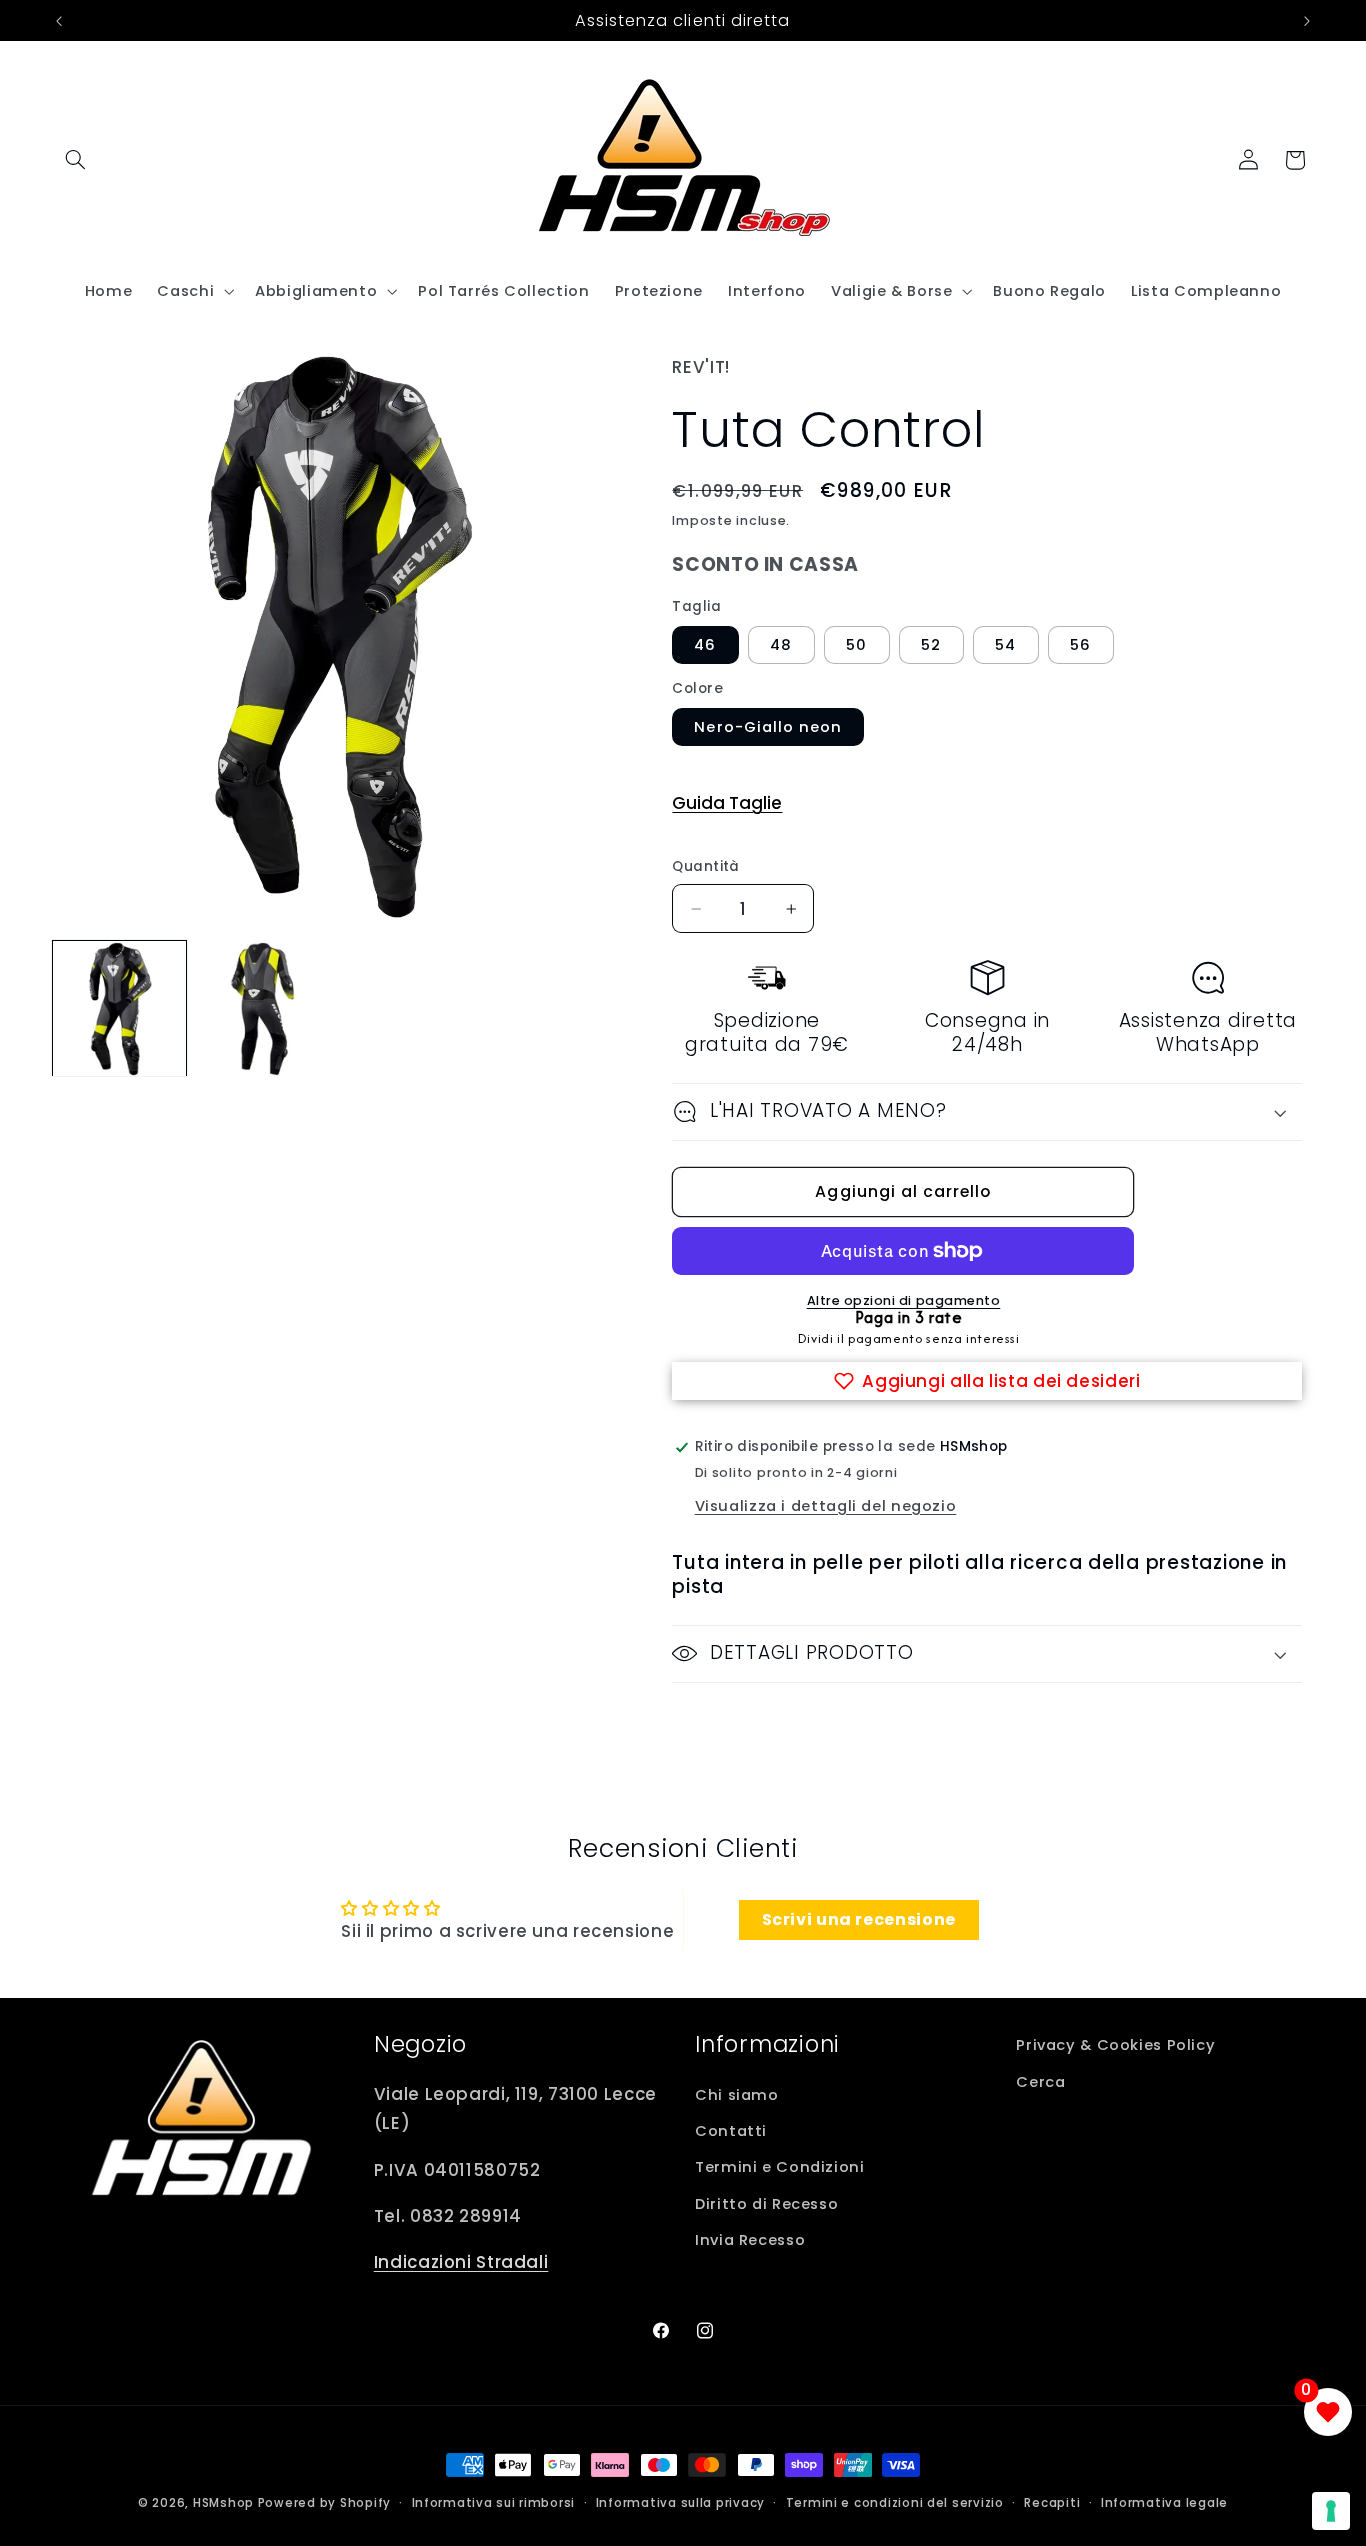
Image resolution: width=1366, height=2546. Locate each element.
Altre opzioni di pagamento (904, 1300)
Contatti (731, 2131)
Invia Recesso (750, 2240)
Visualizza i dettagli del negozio (826, 1506)
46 (705, 645)
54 (1005, 645)
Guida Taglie (727, 803)
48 (781, 645)
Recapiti (1052, 2503)
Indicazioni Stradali (461, 2262)
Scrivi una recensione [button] (859, 1919)
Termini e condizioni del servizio (895, 2503)
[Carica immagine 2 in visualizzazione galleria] (264, 1009)
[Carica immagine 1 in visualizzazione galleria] (120, 1009)
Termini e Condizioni (780, 2167)
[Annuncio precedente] (59, 21)
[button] (76, 160)
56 (1080, 645)
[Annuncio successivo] (1307, 21)
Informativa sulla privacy (680, 2503)
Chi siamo (737, 2095)
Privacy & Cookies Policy (1115, 2045)
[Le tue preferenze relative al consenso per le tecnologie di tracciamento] (1331, 2511)
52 (931, 645)
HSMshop (223, 2503)
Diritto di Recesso (766, 2204)
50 (856, 645)
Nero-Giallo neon (768, 727)
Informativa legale (1164, 2503)
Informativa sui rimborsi (494, 2503)
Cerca (1040, 2082)
